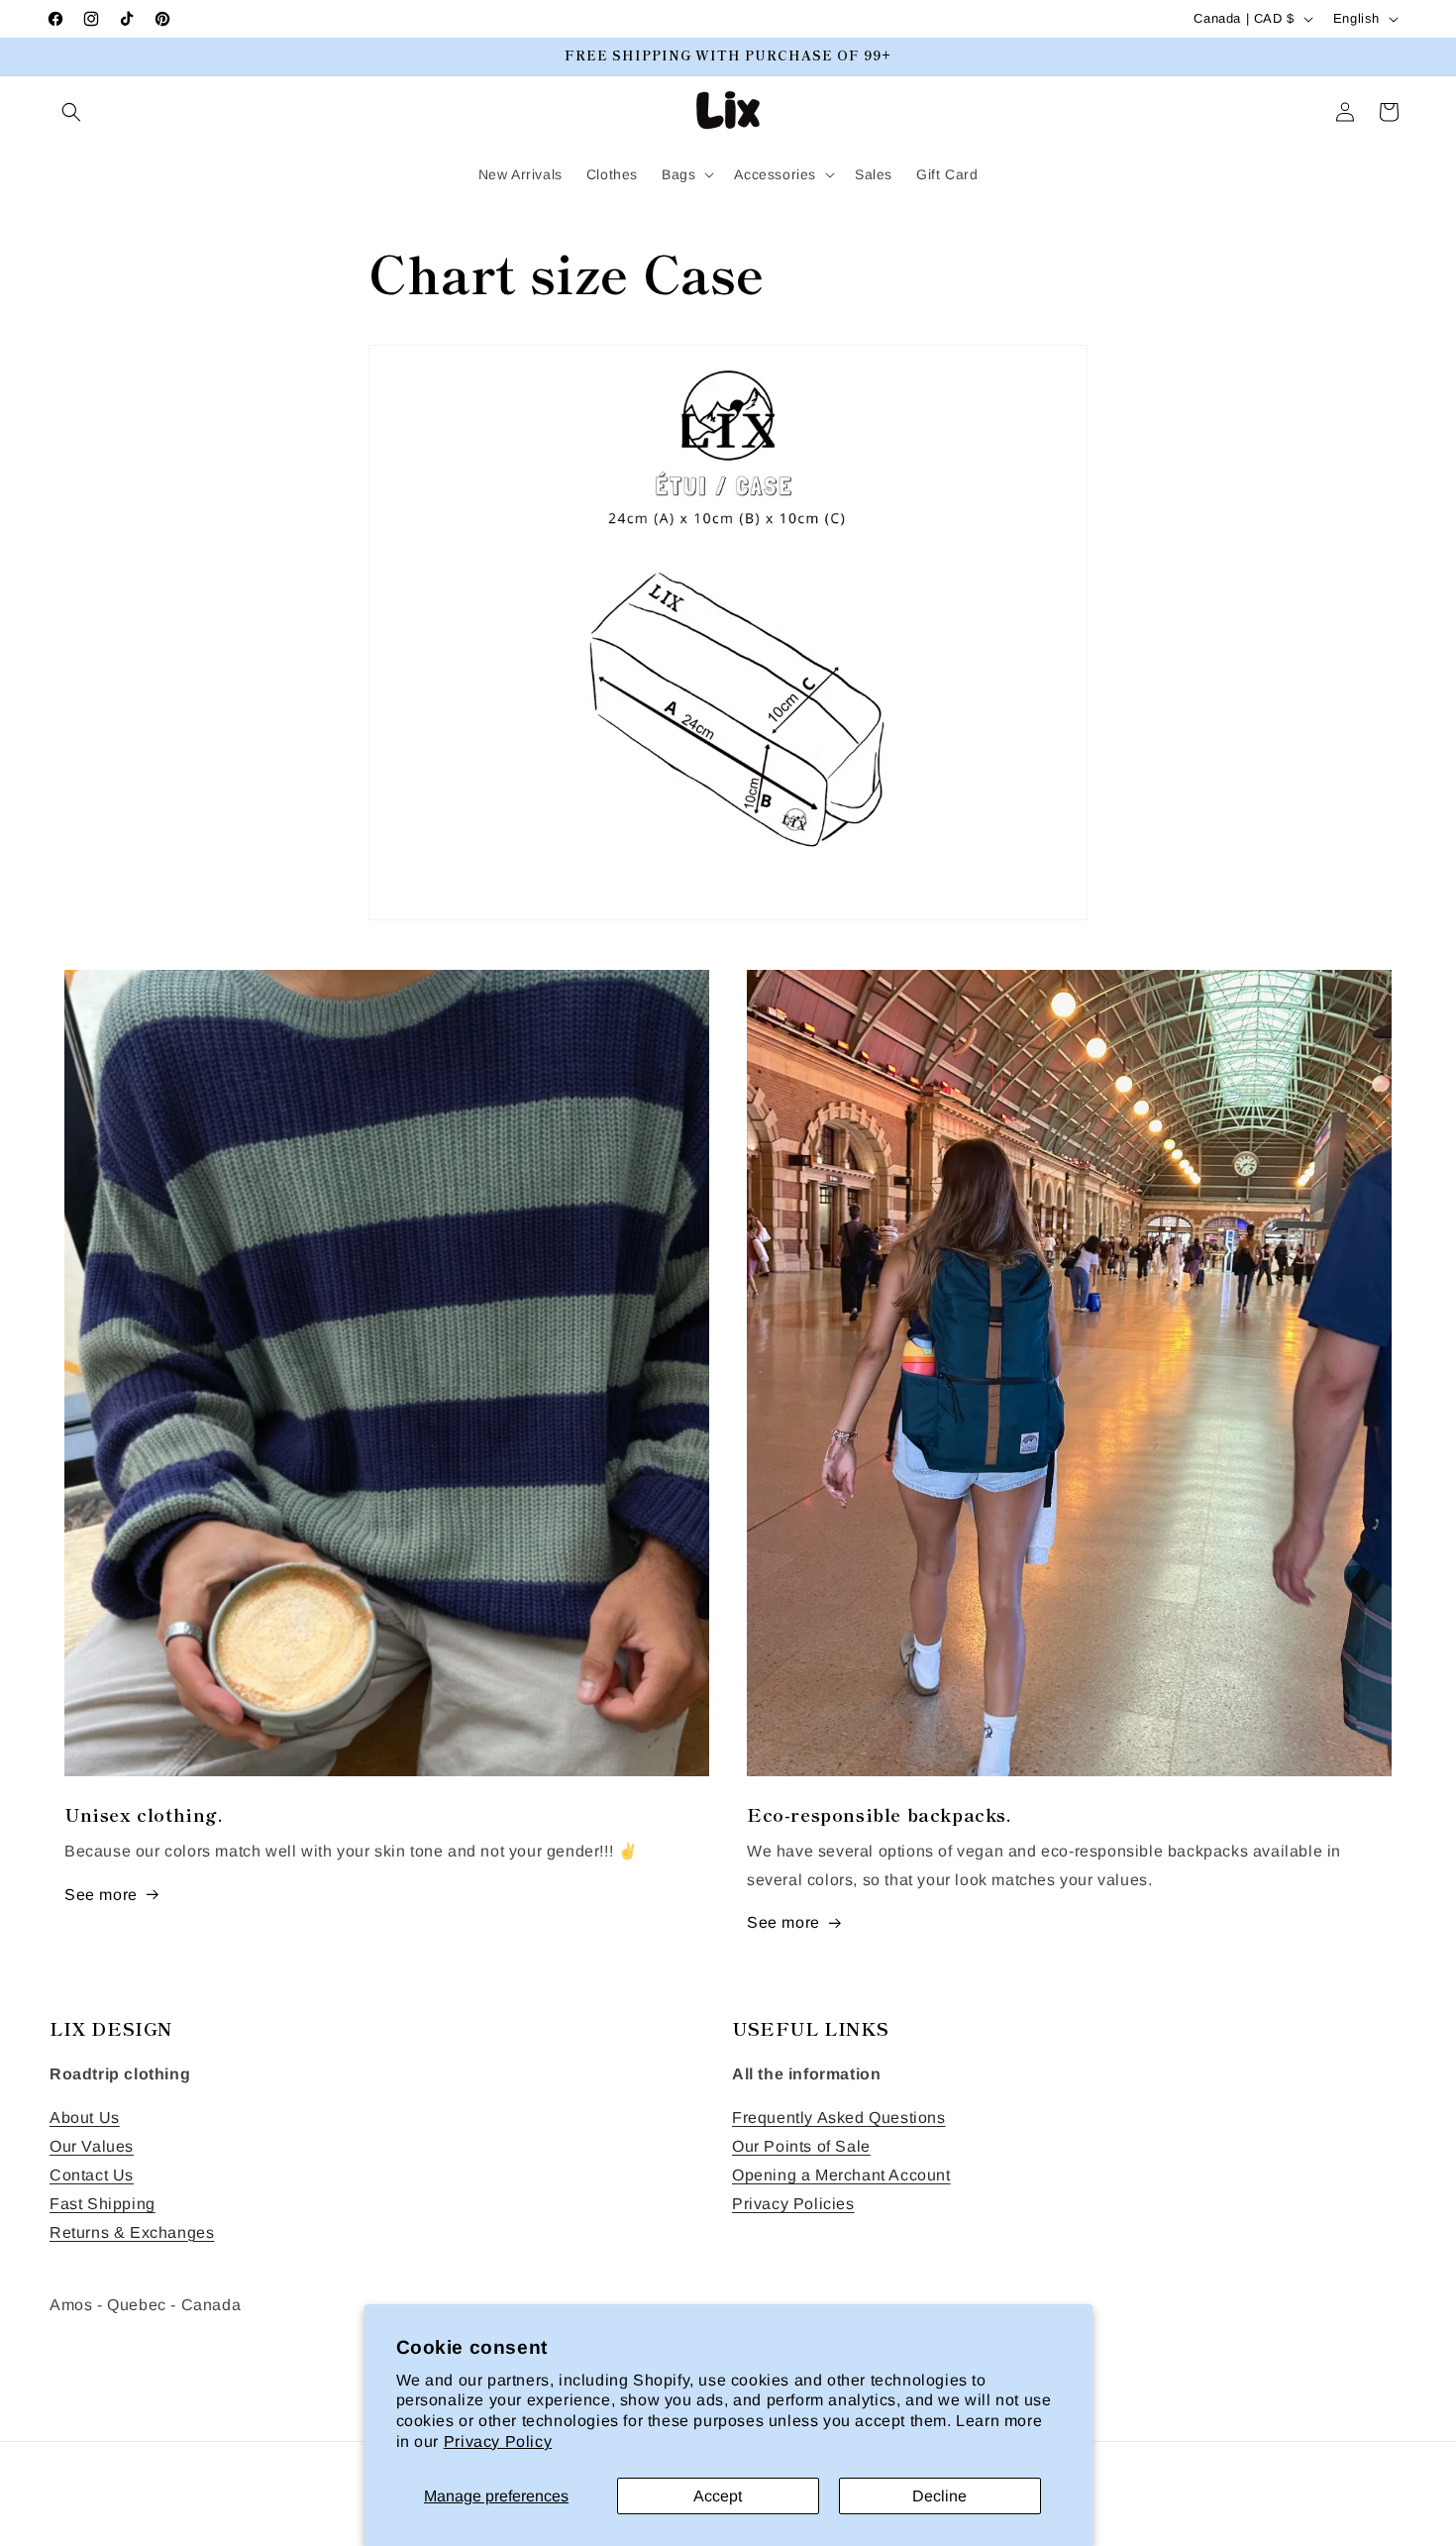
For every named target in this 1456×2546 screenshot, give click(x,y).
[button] (71, 112)
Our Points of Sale (801, 2146)
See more (101, 1895)
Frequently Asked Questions (839, 2118)
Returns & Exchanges (132, 2232)
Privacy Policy (498, 2441)
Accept (718, 2496)
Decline (939, 2496)
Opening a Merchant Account (841, 2175)
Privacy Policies (793, 2204)
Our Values (92, 2146)
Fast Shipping (103, 2204)
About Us (85, 2118)
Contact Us (92, 2175)
